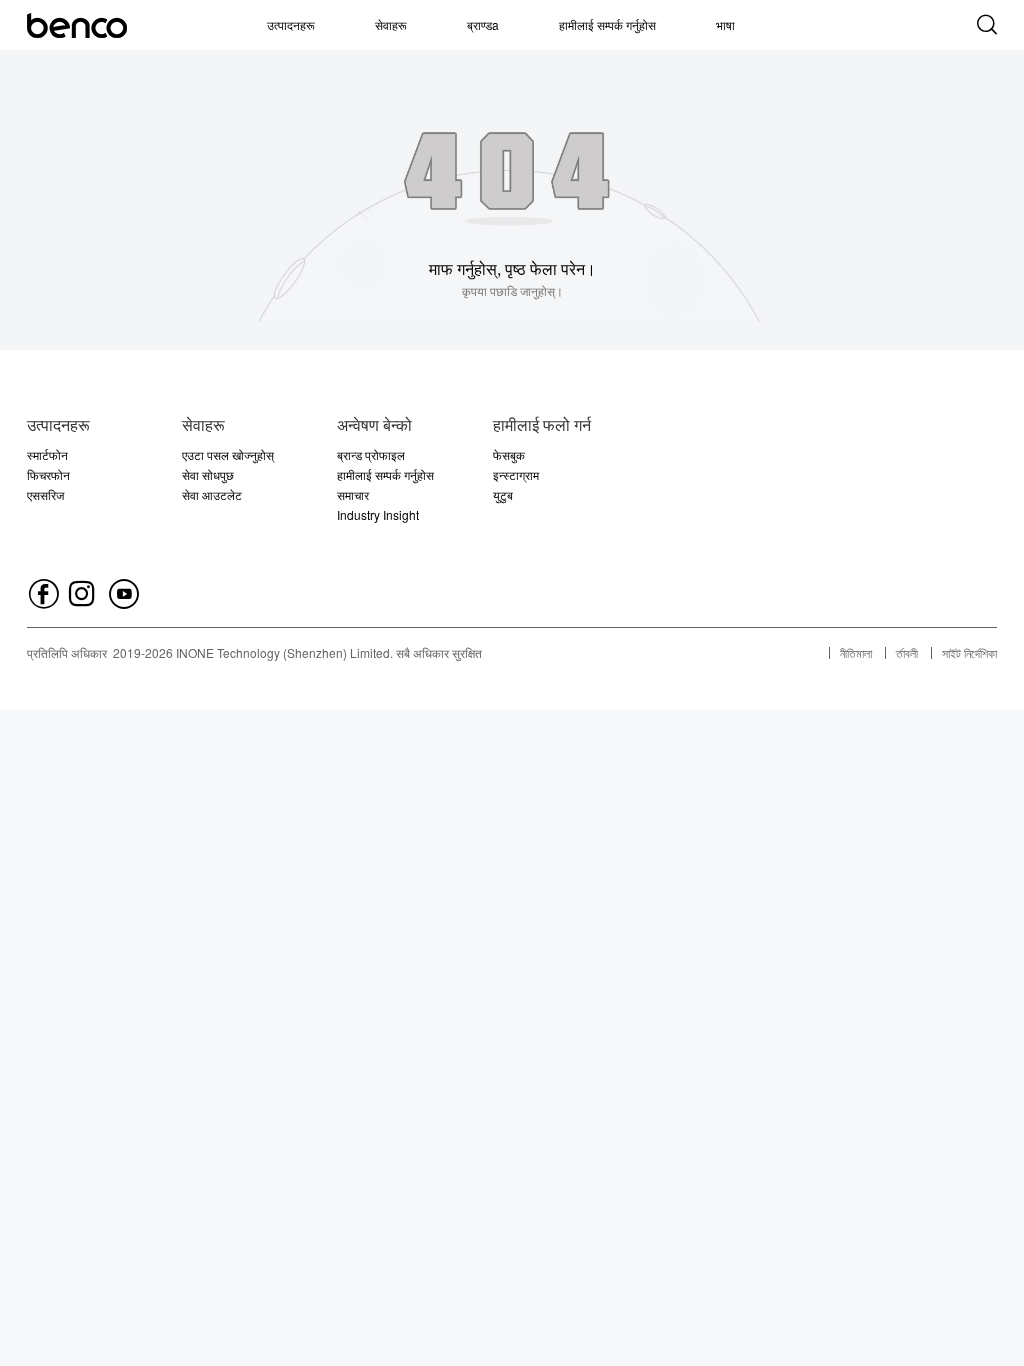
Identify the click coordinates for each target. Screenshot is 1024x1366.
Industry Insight (378, 514)
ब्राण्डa (483, 24)
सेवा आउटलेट (212, 494)
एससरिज (45, 494)
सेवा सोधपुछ (208, 474)
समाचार (353, 494)
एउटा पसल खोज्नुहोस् (228, 454)
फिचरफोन (48, 474)
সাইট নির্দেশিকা (969, 652)
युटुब (503, 494)
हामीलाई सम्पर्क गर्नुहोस (607, 24)
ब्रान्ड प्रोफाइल (371, 454)
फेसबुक (509, 454)
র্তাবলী (907, 652)
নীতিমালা (856, 652)
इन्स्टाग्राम (516, 474)
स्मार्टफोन (47, 454)
